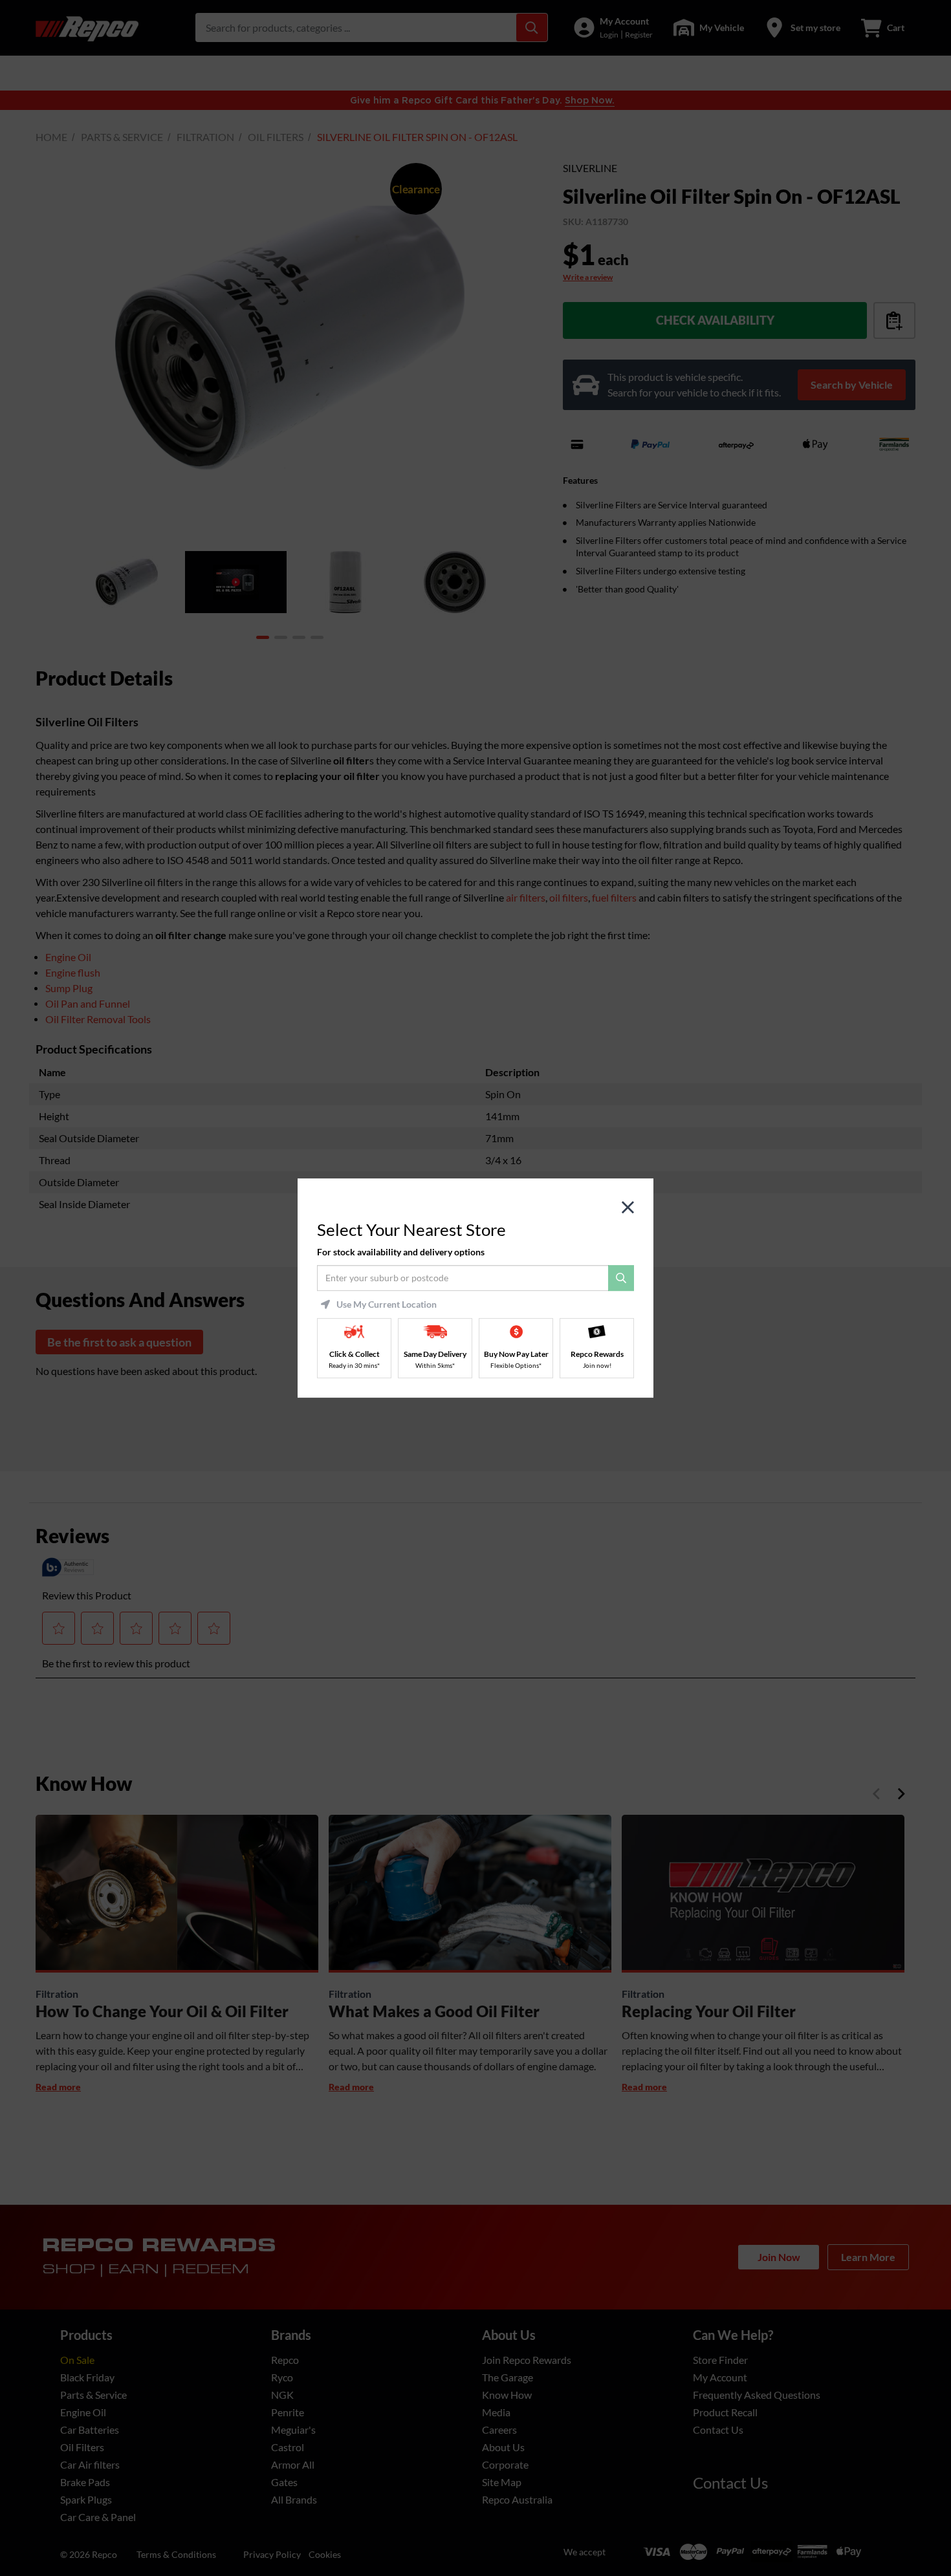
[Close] (628, 1208)
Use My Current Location (387, 1304)
